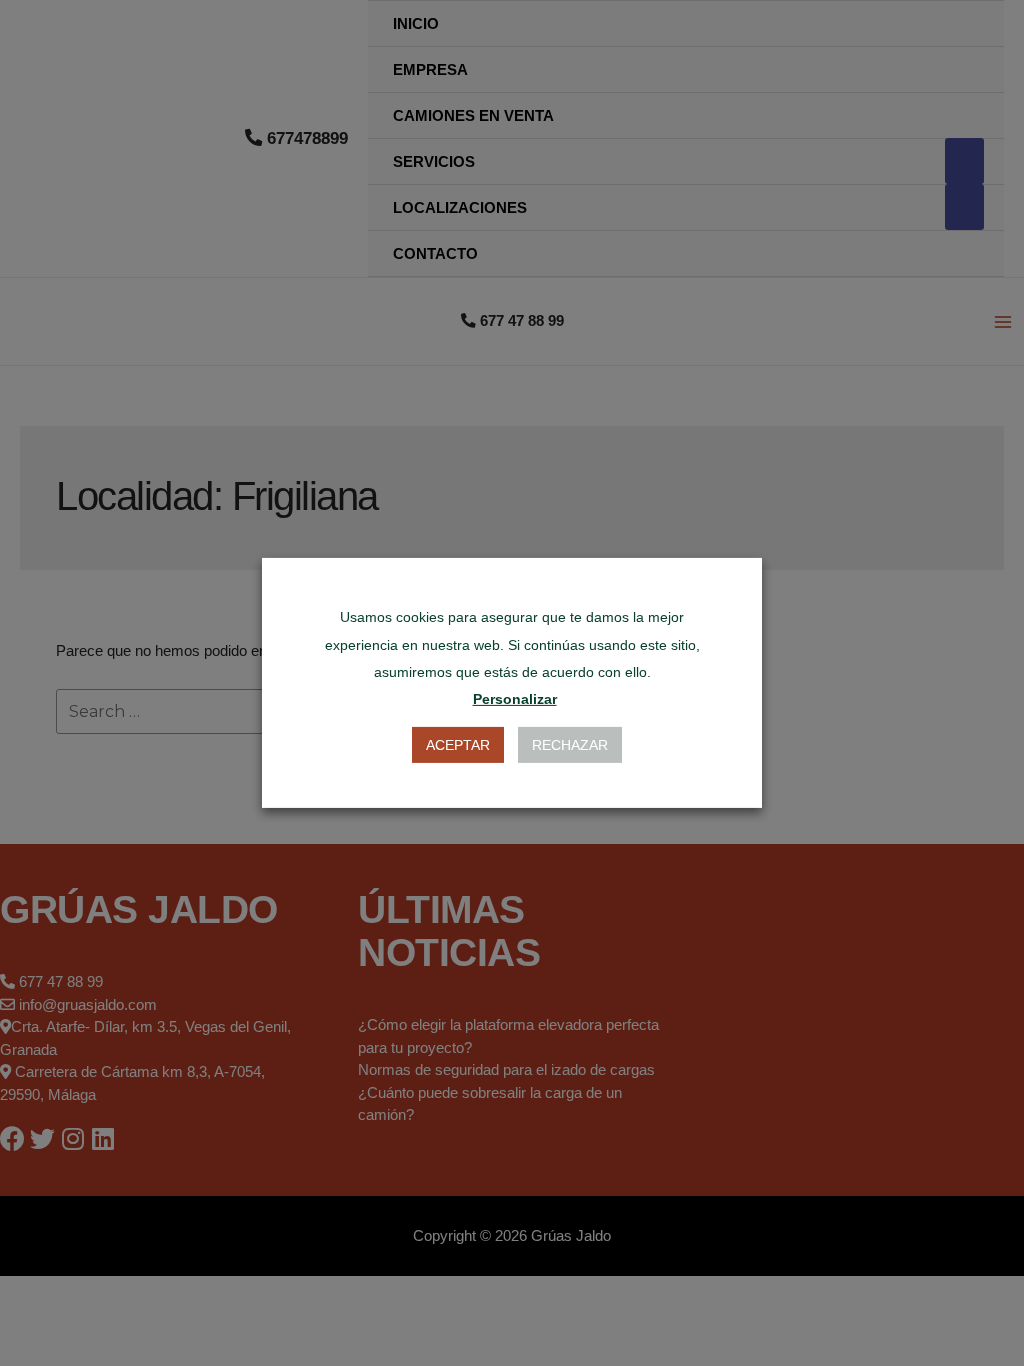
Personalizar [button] (515, 699)
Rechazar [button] (570, 745)
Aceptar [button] (458, 745)
